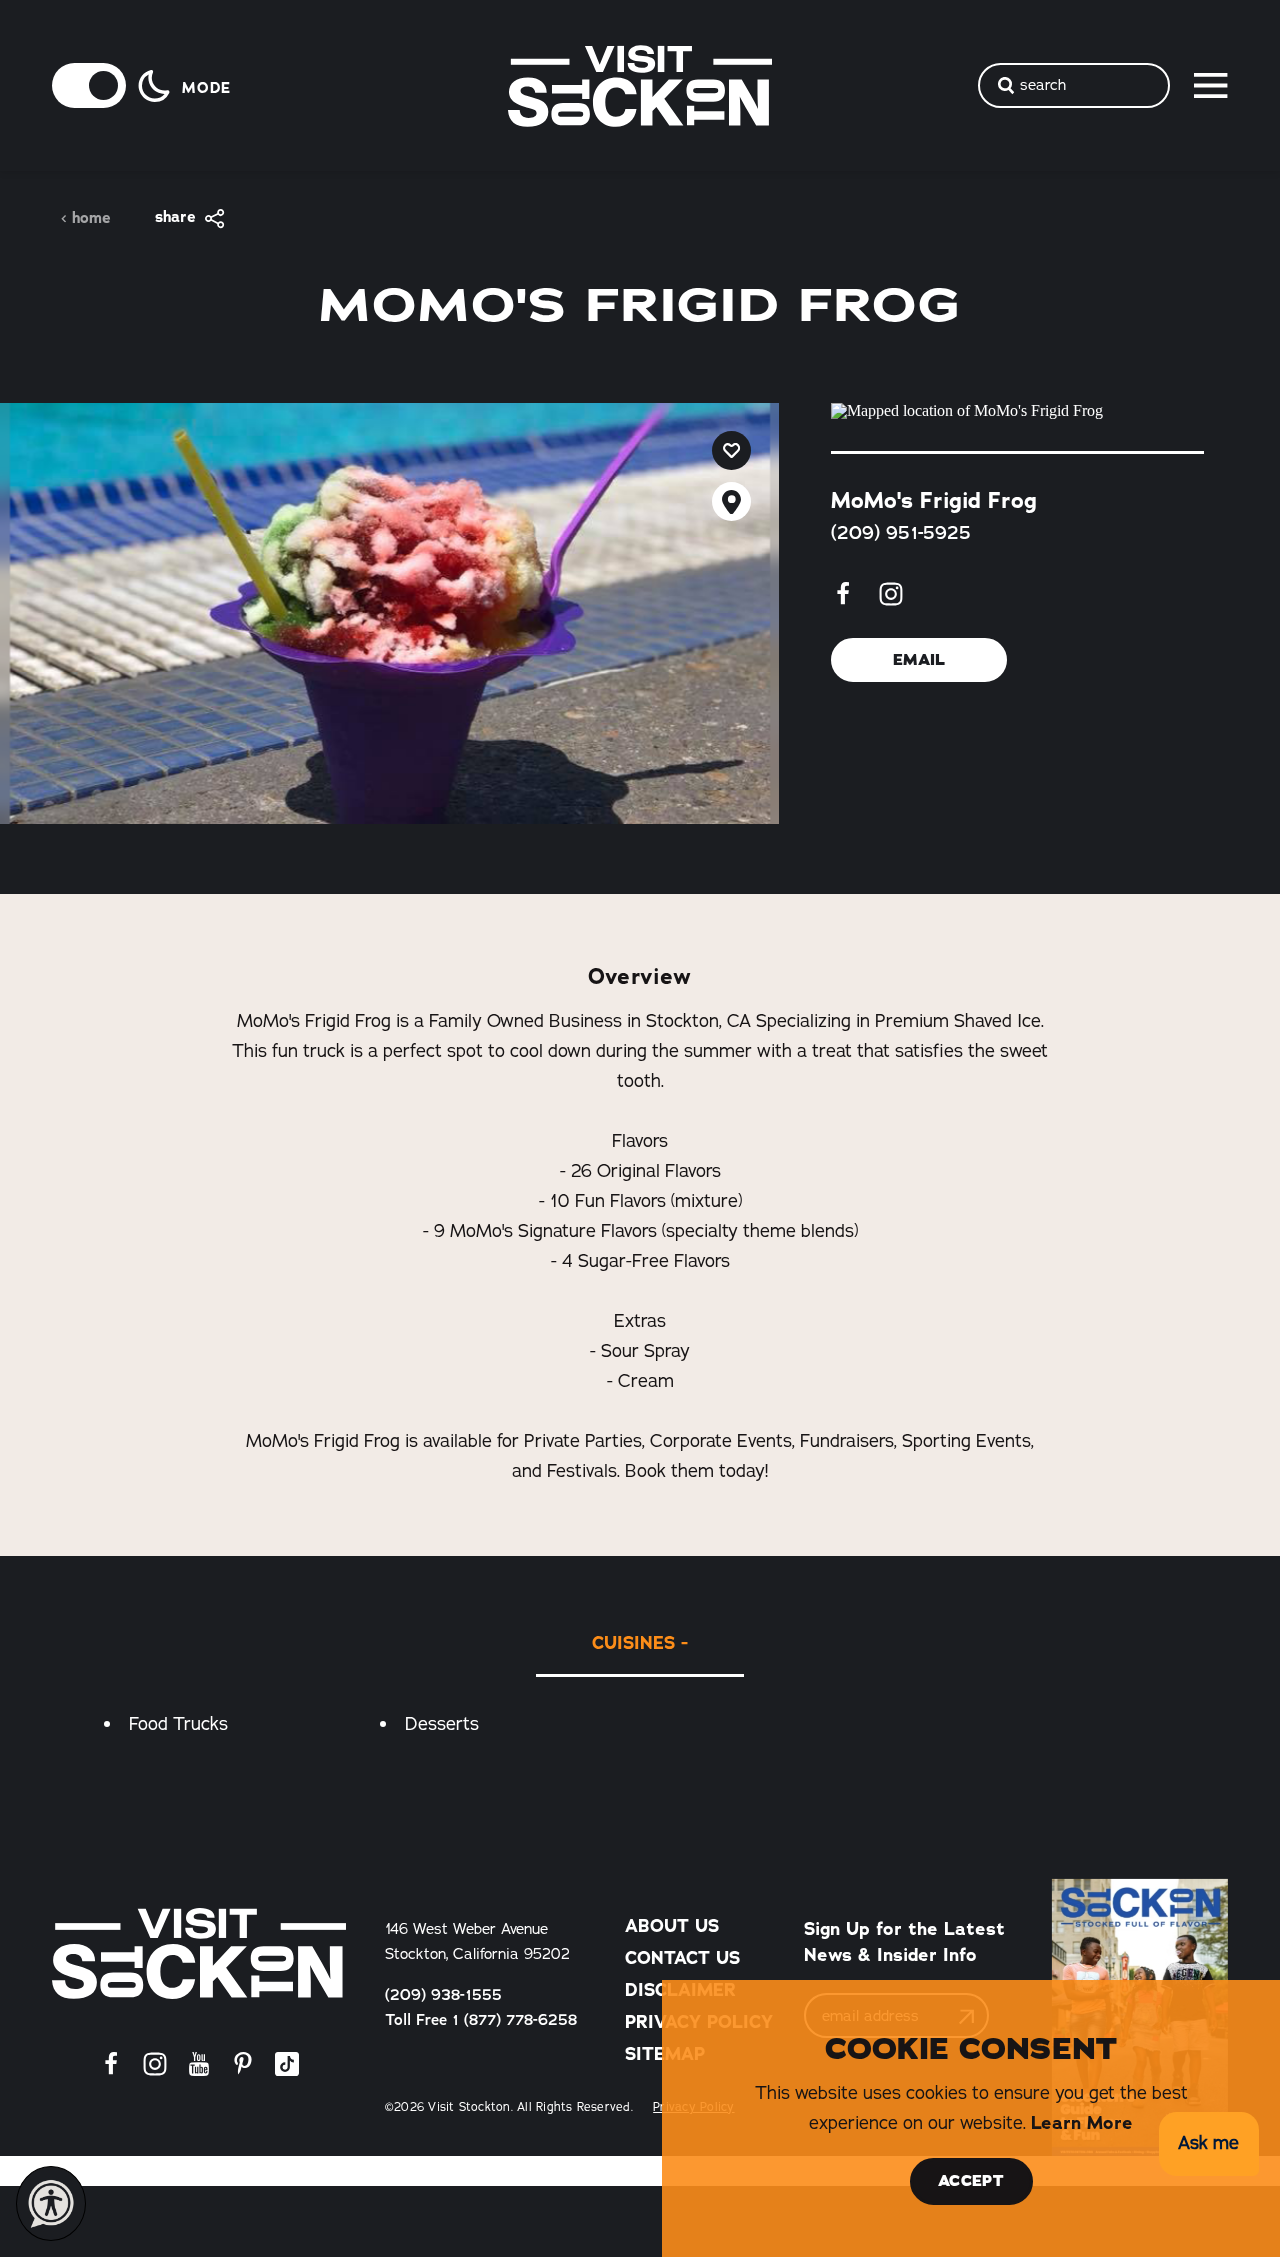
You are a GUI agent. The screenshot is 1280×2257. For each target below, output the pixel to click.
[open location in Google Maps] (1017, 411)
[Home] (199, 1953)
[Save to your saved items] (731, 450)
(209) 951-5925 (901, 533)
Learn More (1082, 2123)
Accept (971, 2181)
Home (91, 218)
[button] (1208, 2144)
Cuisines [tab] (633, 1643)
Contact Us (682, 1958)
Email (919, 660)
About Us (672, 1926)
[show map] (731, 501)
